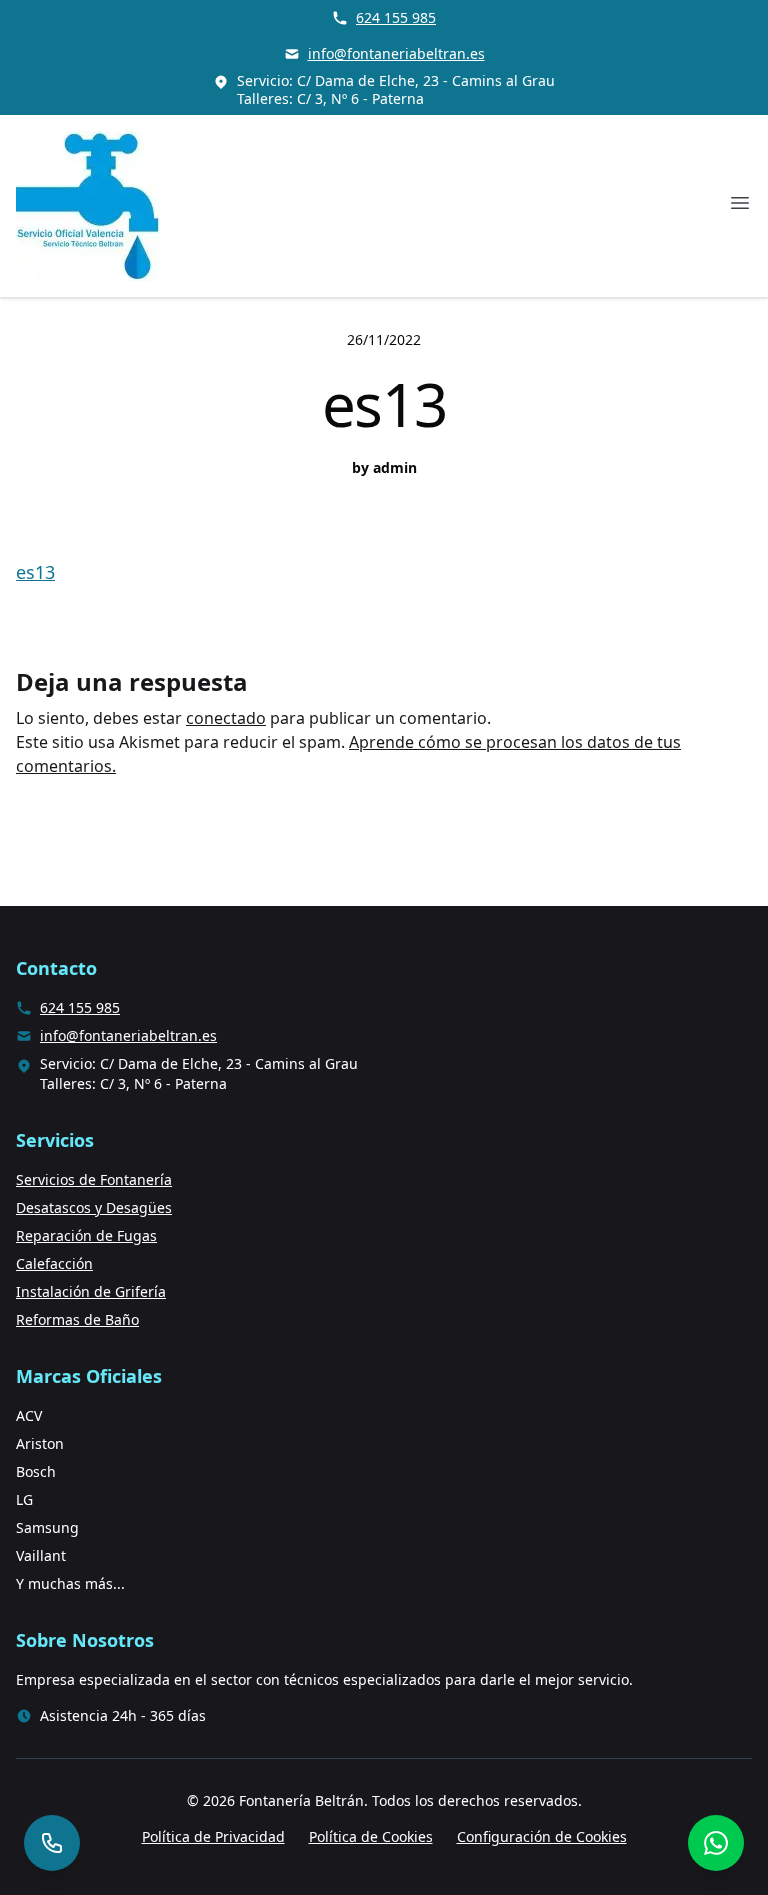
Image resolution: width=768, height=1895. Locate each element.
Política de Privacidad (213, 1836)
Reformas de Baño (77, 1319)
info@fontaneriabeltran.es (396, 53)
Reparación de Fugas (86, 1235)
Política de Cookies (371, 1836)
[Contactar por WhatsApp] (716, 1843)
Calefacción (54, 1263)
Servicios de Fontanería (94, 1179)
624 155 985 (396, 17)
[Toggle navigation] (740, 203)
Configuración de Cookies (542, 1836)
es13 (35, 572)
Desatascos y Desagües (94, 1207)
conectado (226, 718)
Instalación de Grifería (91, 1291)
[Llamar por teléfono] (52, 1843)
